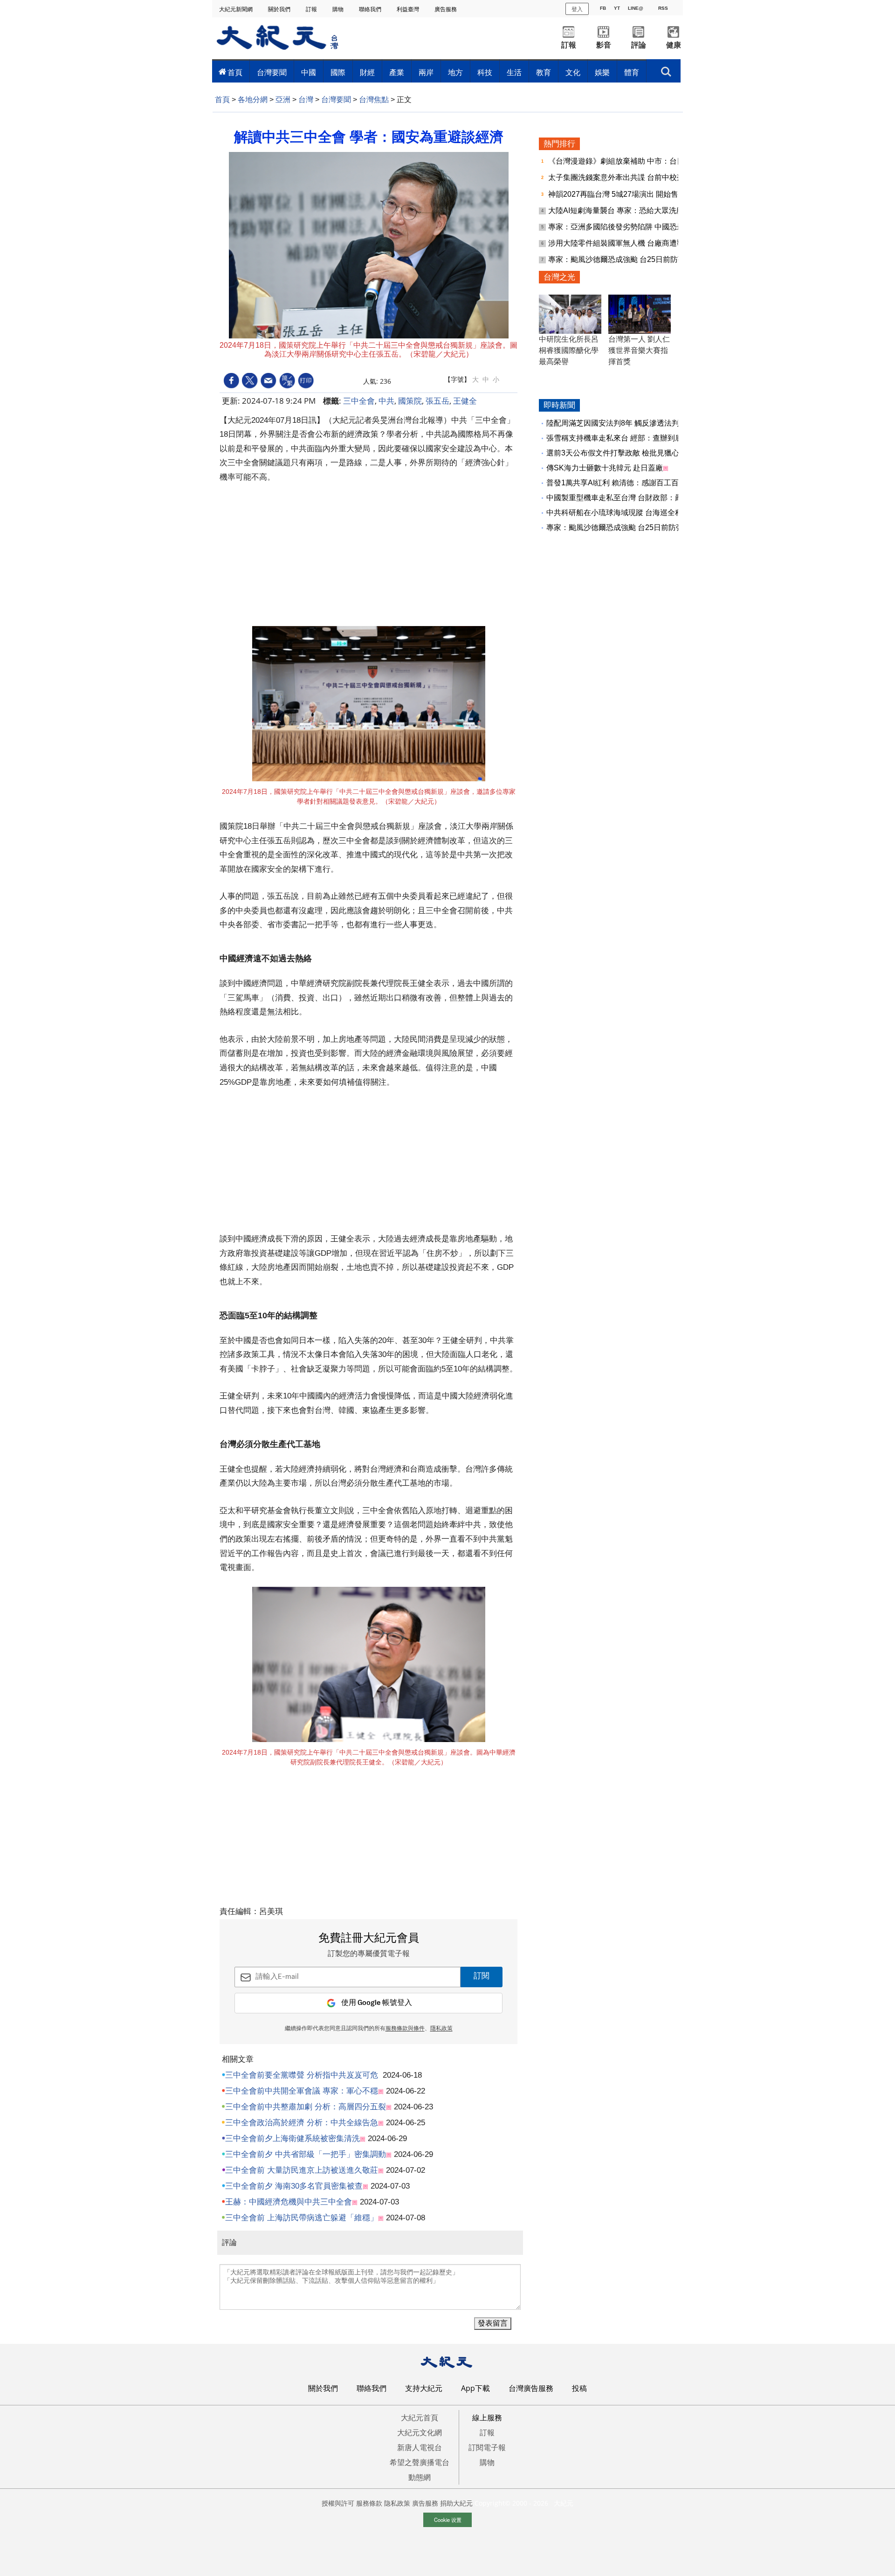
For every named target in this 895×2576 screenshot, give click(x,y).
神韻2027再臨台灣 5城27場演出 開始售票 (618, 194)
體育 (632, 72)
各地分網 (253, 100)
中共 (386, 401)
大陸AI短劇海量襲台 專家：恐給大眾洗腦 (617, 210)
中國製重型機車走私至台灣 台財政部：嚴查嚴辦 (626, 498)
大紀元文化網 (420, 2432)
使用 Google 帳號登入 (377, 2003)
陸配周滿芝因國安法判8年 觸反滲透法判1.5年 (622, 423)
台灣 (306, 100)
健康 (674, 45)
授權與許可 (338, 2503)
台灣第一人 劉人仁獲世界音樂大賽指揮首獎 (639, 350)
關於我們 (280, 9)
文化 (573, 72)
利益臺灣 (409, 9)
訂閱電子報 (487, 2447)
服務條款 (369, 2503)
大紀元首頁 (420, 2418)
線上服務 (487, 2418)
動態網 (420, 2477)
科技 (485, 72)
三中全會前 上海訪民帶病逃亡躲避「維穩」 (302, 2218)
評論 (639, 45)
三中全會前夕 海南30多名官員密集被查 (294, 2186)
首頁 (235, 72)
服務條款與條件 (405, 2029)
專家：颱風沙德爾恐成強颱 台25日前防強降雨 (625, 259)
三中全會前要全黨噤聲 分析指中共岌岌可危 (302, 2075)
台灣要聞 (272, 72)
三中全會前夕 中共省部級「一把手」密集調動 (306, 2154)
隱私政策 (441, 2029)
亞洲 (283, 100)
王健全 (465, 401)
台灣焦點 (374, 100)
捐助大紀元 (456, 2503)
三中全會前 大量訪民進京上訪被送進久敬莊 (302, 2170)
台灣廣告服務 (531, 2388)
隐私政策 (397, 2503)
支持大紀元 (424, 2388)
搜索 (666, 69)
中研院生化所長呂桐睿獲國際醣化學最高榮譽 (569, 350)
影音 (604, 45)
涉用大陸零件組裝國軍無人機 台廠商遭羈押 (621, 243)
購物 (339, 9)
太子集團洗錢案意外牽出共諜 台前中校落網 (621, 177)
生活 (514, 72)
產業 (397, 72)
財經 (367, 72)
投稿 (579, 2388)
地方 (455, 72)
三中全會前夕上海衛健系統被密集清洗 (293, 2139)
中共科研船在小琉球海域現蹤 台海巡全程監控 (622, 513)
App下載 (475, 2388)
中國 (309, 72)
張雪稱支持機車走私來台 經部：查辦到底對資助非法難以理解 (648, 438)
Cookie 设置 (448, 2520)
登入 (577, 9)
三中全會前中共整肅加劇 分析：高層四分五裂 (306, 2107)
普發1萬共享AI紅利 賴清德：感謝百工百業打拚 (624, 483)
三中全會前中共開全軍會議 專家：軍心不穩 (302, 2091)
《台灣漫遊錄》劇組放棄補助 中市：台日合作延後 (632, 161)
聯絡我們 (371, 9)
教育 (544, 72)
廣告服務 (446, 9)
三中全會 (359, 401)
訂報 (312, 9)
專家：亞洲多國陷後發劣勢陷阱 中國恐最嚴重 (625, 227)
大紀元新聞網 (237, 9)
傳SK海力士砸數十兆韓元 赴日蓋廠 (605, 468)
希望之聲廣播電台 (420, 2462)
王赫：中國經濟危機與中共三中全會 (289, 2202)
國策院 (410, 401)
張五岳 (437, 401)
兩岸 (426, 72)
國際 (338, 72)
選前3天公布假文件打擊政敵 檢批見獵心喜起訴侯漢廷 (635, 453)
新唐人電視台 (420, 2447)
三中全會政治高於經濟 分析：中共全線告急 (302, 2123)
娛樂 (602, 72)
